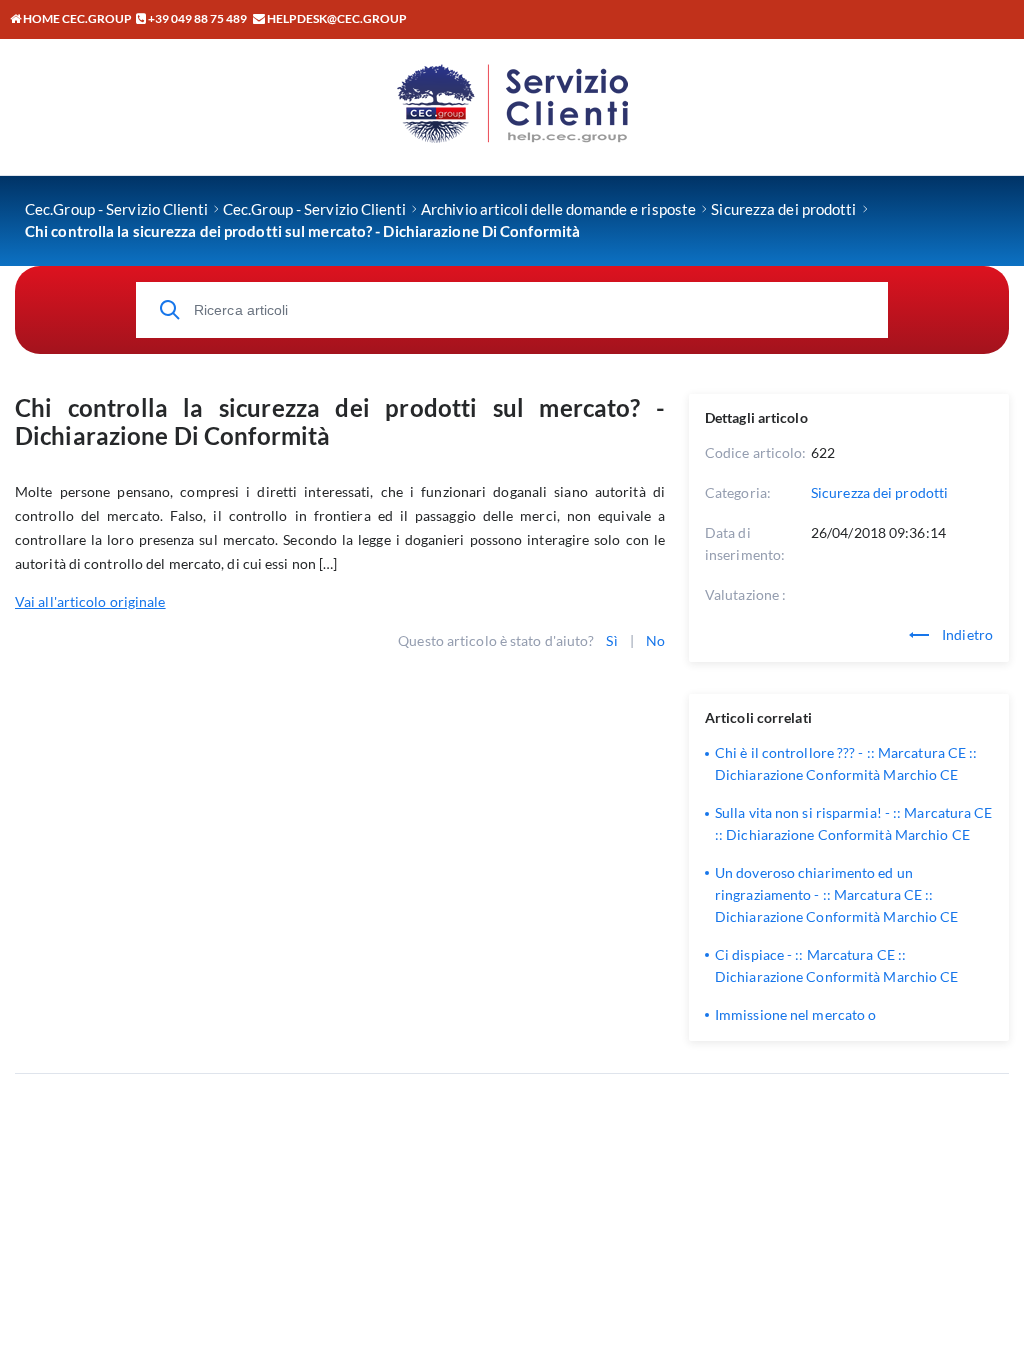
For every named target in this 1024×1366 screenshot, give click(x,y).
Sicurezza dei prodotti (879, 492)
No (655, 640)
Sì (611, 640)
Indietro (966, 634)
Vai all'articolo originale (90, 601)
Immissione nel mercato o (795, 1014)
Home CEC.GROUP (76, 18)
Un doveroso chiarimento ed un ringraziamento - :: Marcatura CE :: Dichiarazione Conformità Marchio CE (837, 894)
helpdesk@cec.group (337, 18)
